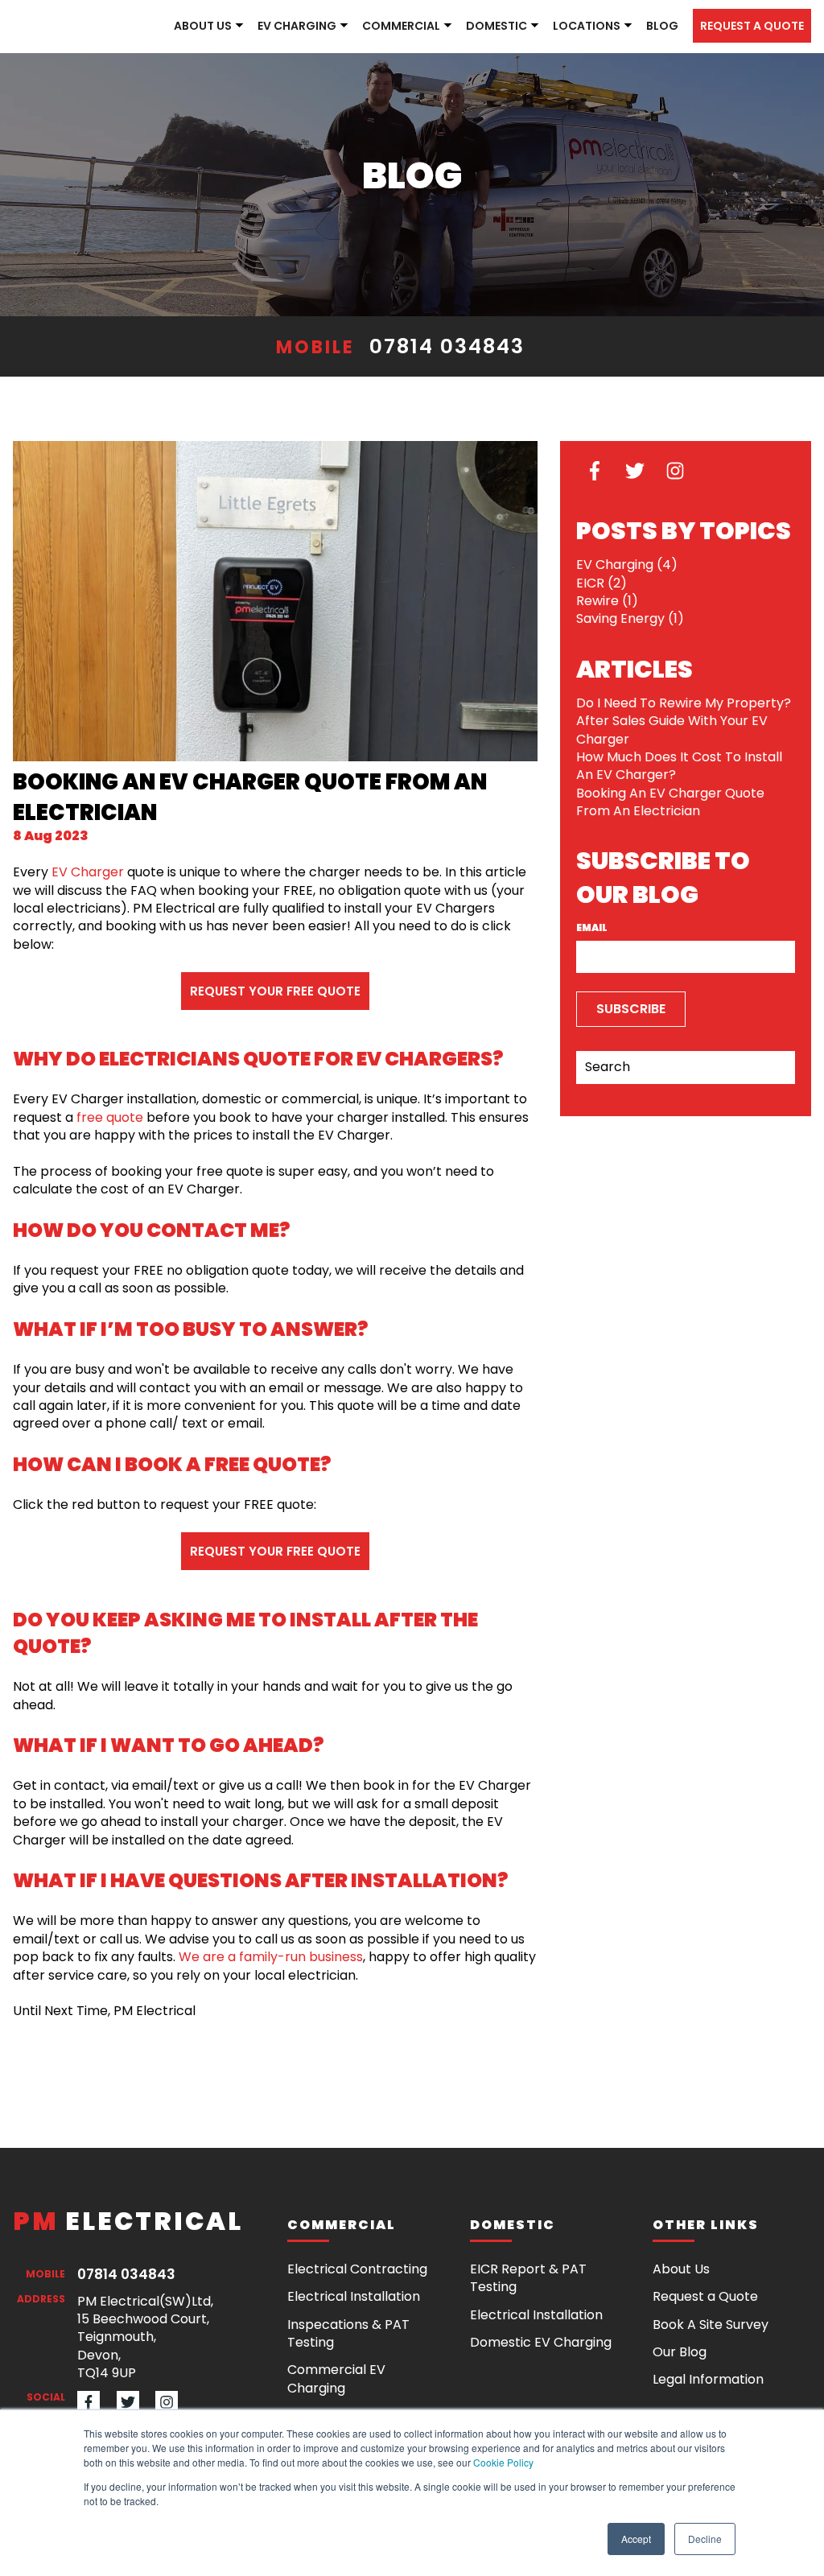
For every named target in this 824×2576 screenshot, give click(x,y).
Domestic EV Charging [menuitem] (541, 2342)
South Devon (610, 56)
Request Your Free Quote (275, 991)
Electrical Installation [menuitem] (354, 2296)
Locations (587, 26)
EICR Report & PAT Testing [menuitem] (528, 2278)
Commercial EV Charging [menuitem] (336, 2378)
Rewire (607, 601)
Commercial (401, 26)
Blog (662, 26)
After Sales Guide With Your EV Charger (672, 730)
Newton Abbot (615, 113)
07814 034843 (447, 346)
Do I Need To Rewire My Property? (684, 703)
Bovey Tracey (610, 200)
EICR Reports (418, 142)
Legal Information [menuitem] (708, 2379)
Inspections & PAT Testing (459, 113)
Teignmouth (608, 84)
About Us (203, 26)
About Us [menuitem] (681, 2269)
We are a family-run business (271, 1957)
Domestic (496, 26)
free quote (110, 1117)
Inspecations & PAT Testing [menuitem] (348, 2333)
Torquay (597, 142)
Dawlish (595, 229)
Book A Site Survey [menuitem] (711, 2325)
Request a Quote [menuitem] (705, 2296)
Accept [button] (636, 2539)
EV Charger (88, 872)
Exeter (589, 171)
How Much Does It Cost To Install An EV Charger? (679, 766)
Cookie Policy (503, 2462)
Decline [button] (705, 2539)
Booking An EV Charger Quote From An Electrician (670, 802)
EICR (602, 583)
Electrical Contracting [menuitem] (357, 2269)
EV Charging (297, 26)
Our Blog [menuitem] (680, 2352)
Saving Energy (630, 618)
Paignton (599, 258)
